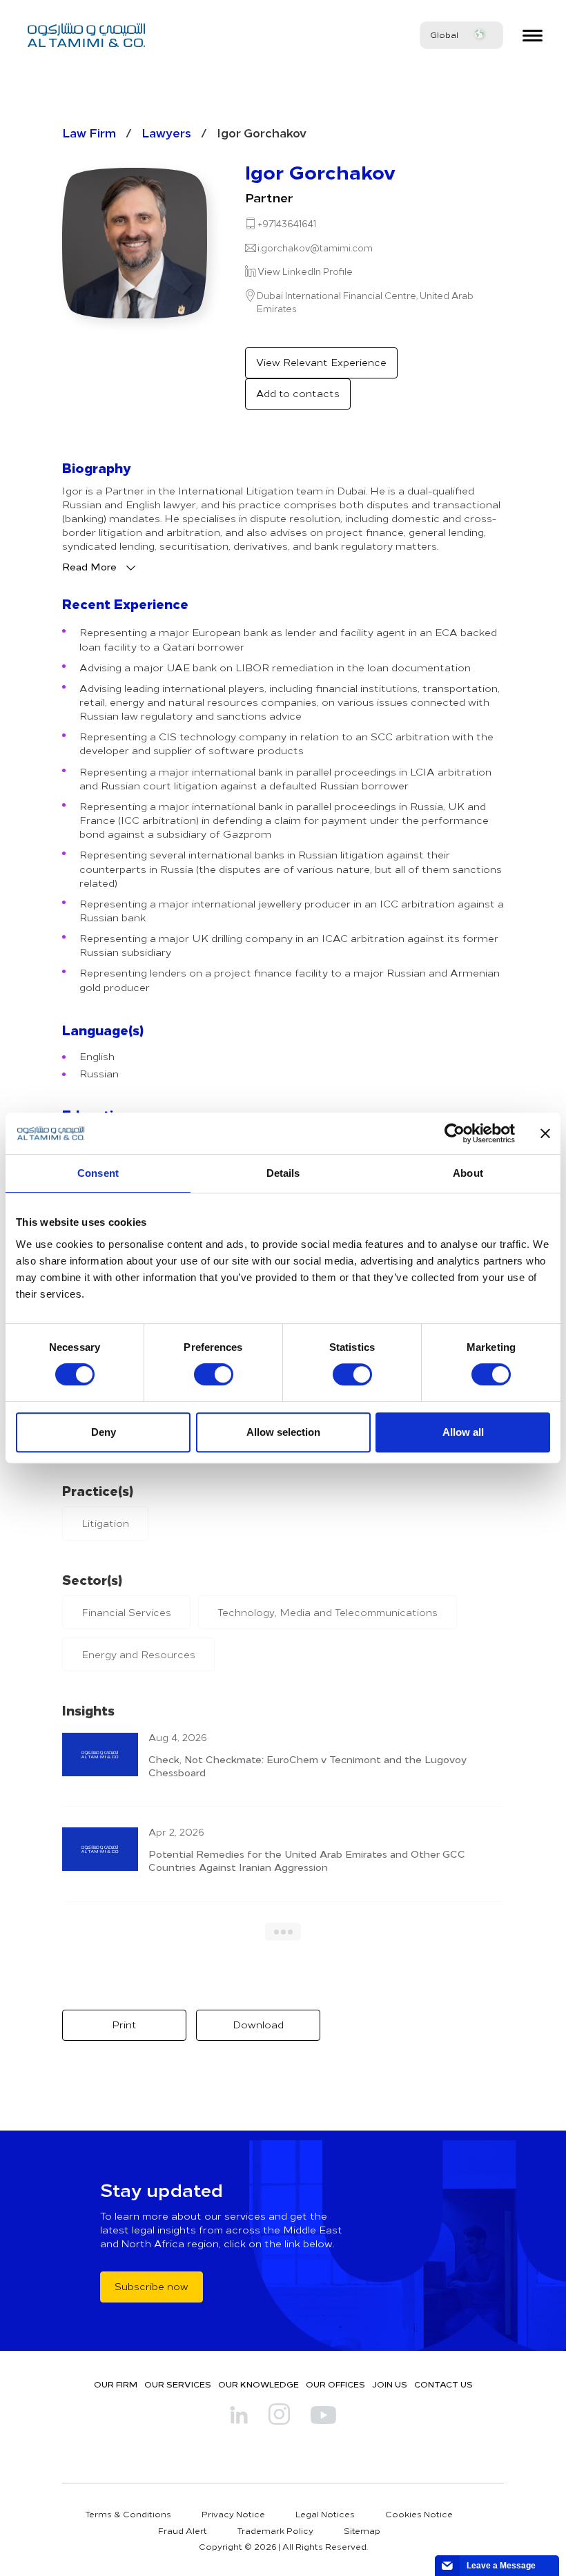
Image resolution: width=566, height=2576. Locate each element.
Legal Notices (325, 2514)
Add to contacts (298, 393)
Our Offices (335, 2384)
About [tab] (468, 1173)
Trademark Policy (275, 2530)
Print (124, 2025)
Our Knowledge (258, 2384)
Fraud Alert (183, 2530)
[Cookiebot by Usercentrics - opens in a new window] (455, 1133)
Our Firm (116, 2384)
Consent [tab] (98, 1173)
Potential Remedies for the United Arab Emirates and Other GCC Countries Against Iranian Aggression (307, 1860)
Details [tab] (283, 1173)
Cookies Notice (419, 2514)
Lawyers (166, 132)
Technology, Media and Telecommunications (328, 1612)
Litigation (105, 1523)
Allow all (463, 1432)
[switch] (214, 1374)
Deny (104, 1432)
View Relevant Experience (321, 362)
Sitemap (362, 2530)
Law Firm (89, 132)
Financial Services (126, 1612)
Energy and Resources (138, 1654)
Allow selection (283, 1432)
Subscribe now (152, 2286)
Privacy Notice (233, 2514)
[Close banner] (545, 1133)
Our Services (178, 2384)
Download (258, 2025)
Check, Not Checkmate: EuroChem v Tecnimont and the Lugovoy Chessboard (308, 1766)
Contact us (443, 2384)
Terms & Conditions (128, 2514)
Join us (390, 2384)
